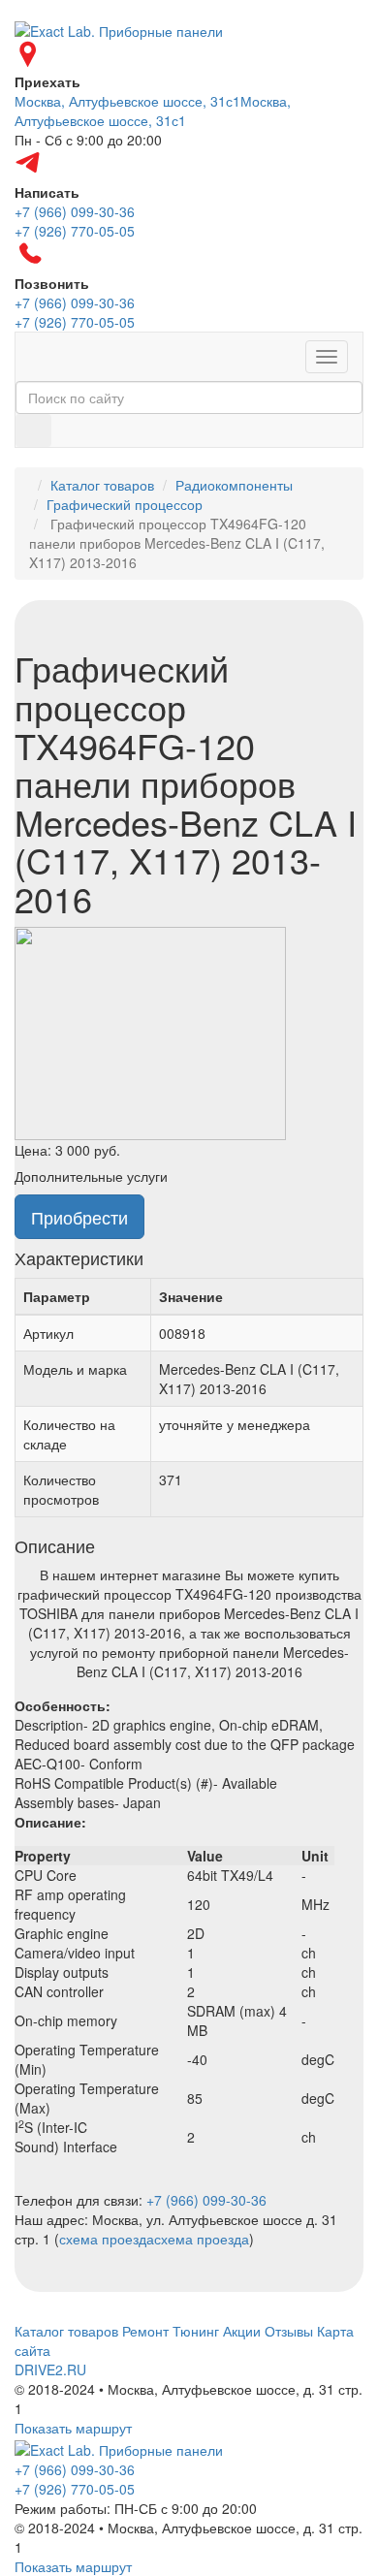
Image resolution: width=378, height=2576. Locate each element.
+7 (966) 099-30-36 (206, 2200)
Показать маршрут (73, 2428)
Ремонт (145, 2331)
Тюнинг (196, 2331)
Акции (242, 2331)
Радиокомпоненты (234, 485)
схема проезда (107, 2239)
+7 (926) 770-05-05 (75, 2489)
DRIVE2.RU (50, 2369)
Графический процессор (125, 504)
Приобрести (79, 1217)
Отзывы (289, 2331)
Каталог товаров (102, 485)
